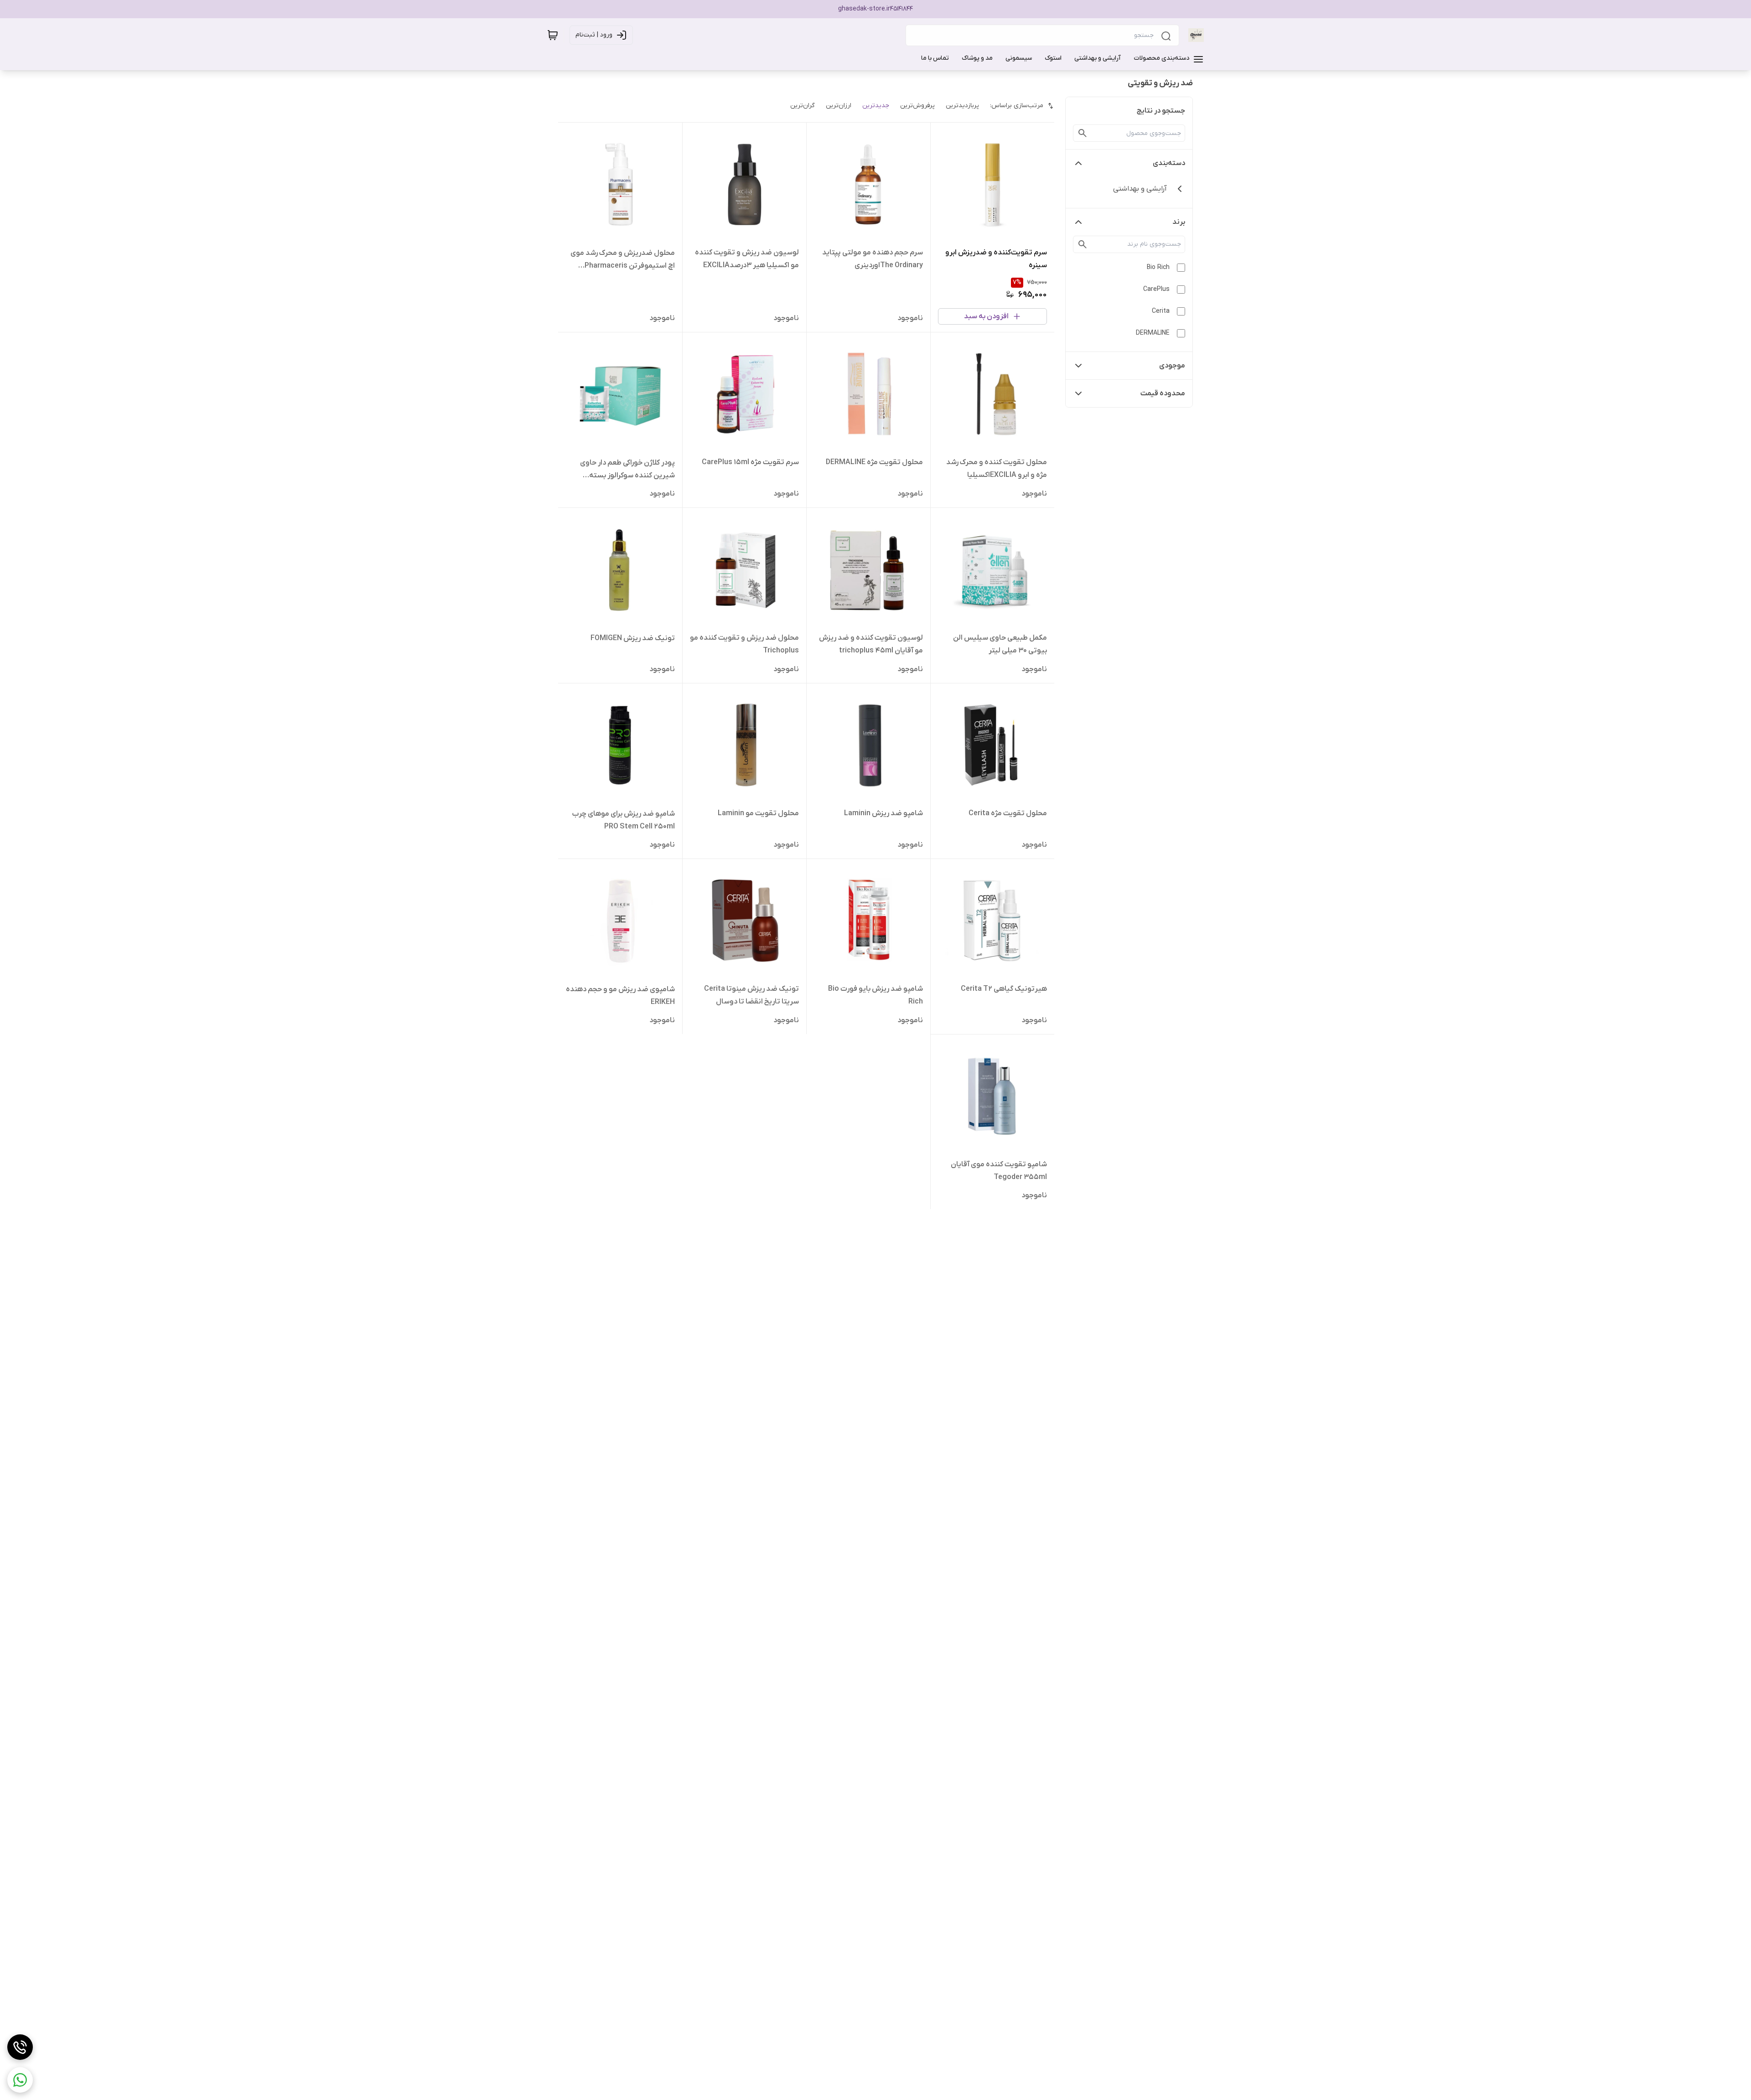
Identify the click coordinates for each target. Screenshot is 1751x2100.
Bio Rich (1158, 267)
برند (1179, 222)
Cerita (1161, 311)
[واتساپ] (20, 2080)
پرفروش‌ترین (917, 106)
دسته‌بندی (1169, 163)
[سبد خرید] (553, 35)
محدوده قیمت (1163, 393)
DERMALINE (1153, 333)
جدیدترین (876, 106)
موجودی (1172, 366)
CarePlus (1156, 289)
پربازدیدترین (962, 106)
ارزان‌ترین (839, 106)
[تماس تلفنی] (20, 2047)
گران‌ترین (803, 106)
